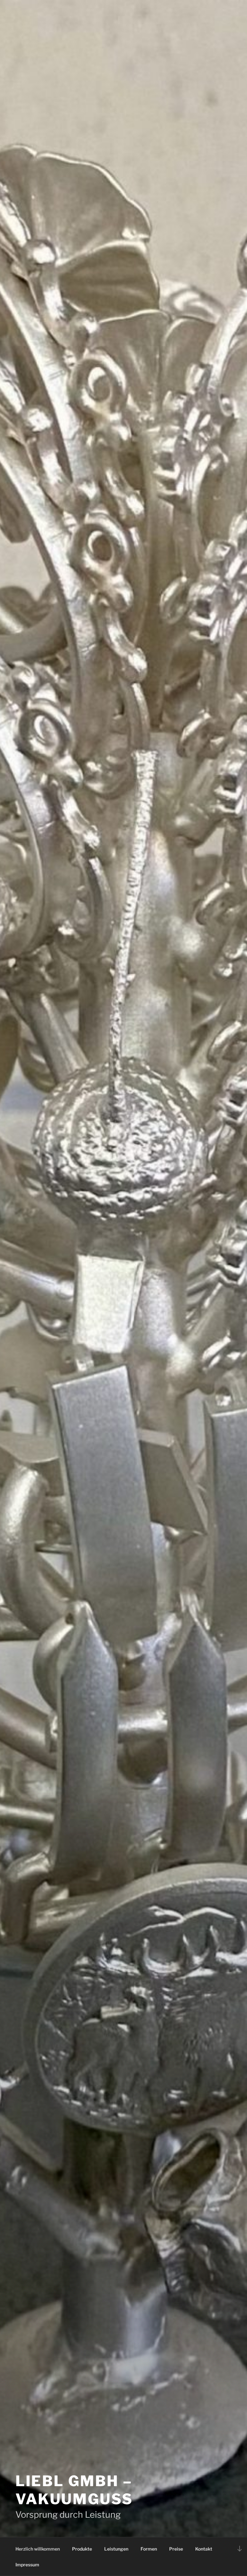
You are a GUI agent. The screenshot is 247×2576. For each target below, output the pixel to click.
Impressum (27, 2565)
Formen (149, 2549)
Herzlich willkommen (38, 2549)
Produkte (82, 2549)
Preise (176, 2549)
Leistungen (116, 2549)
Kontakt (204, 2549)
